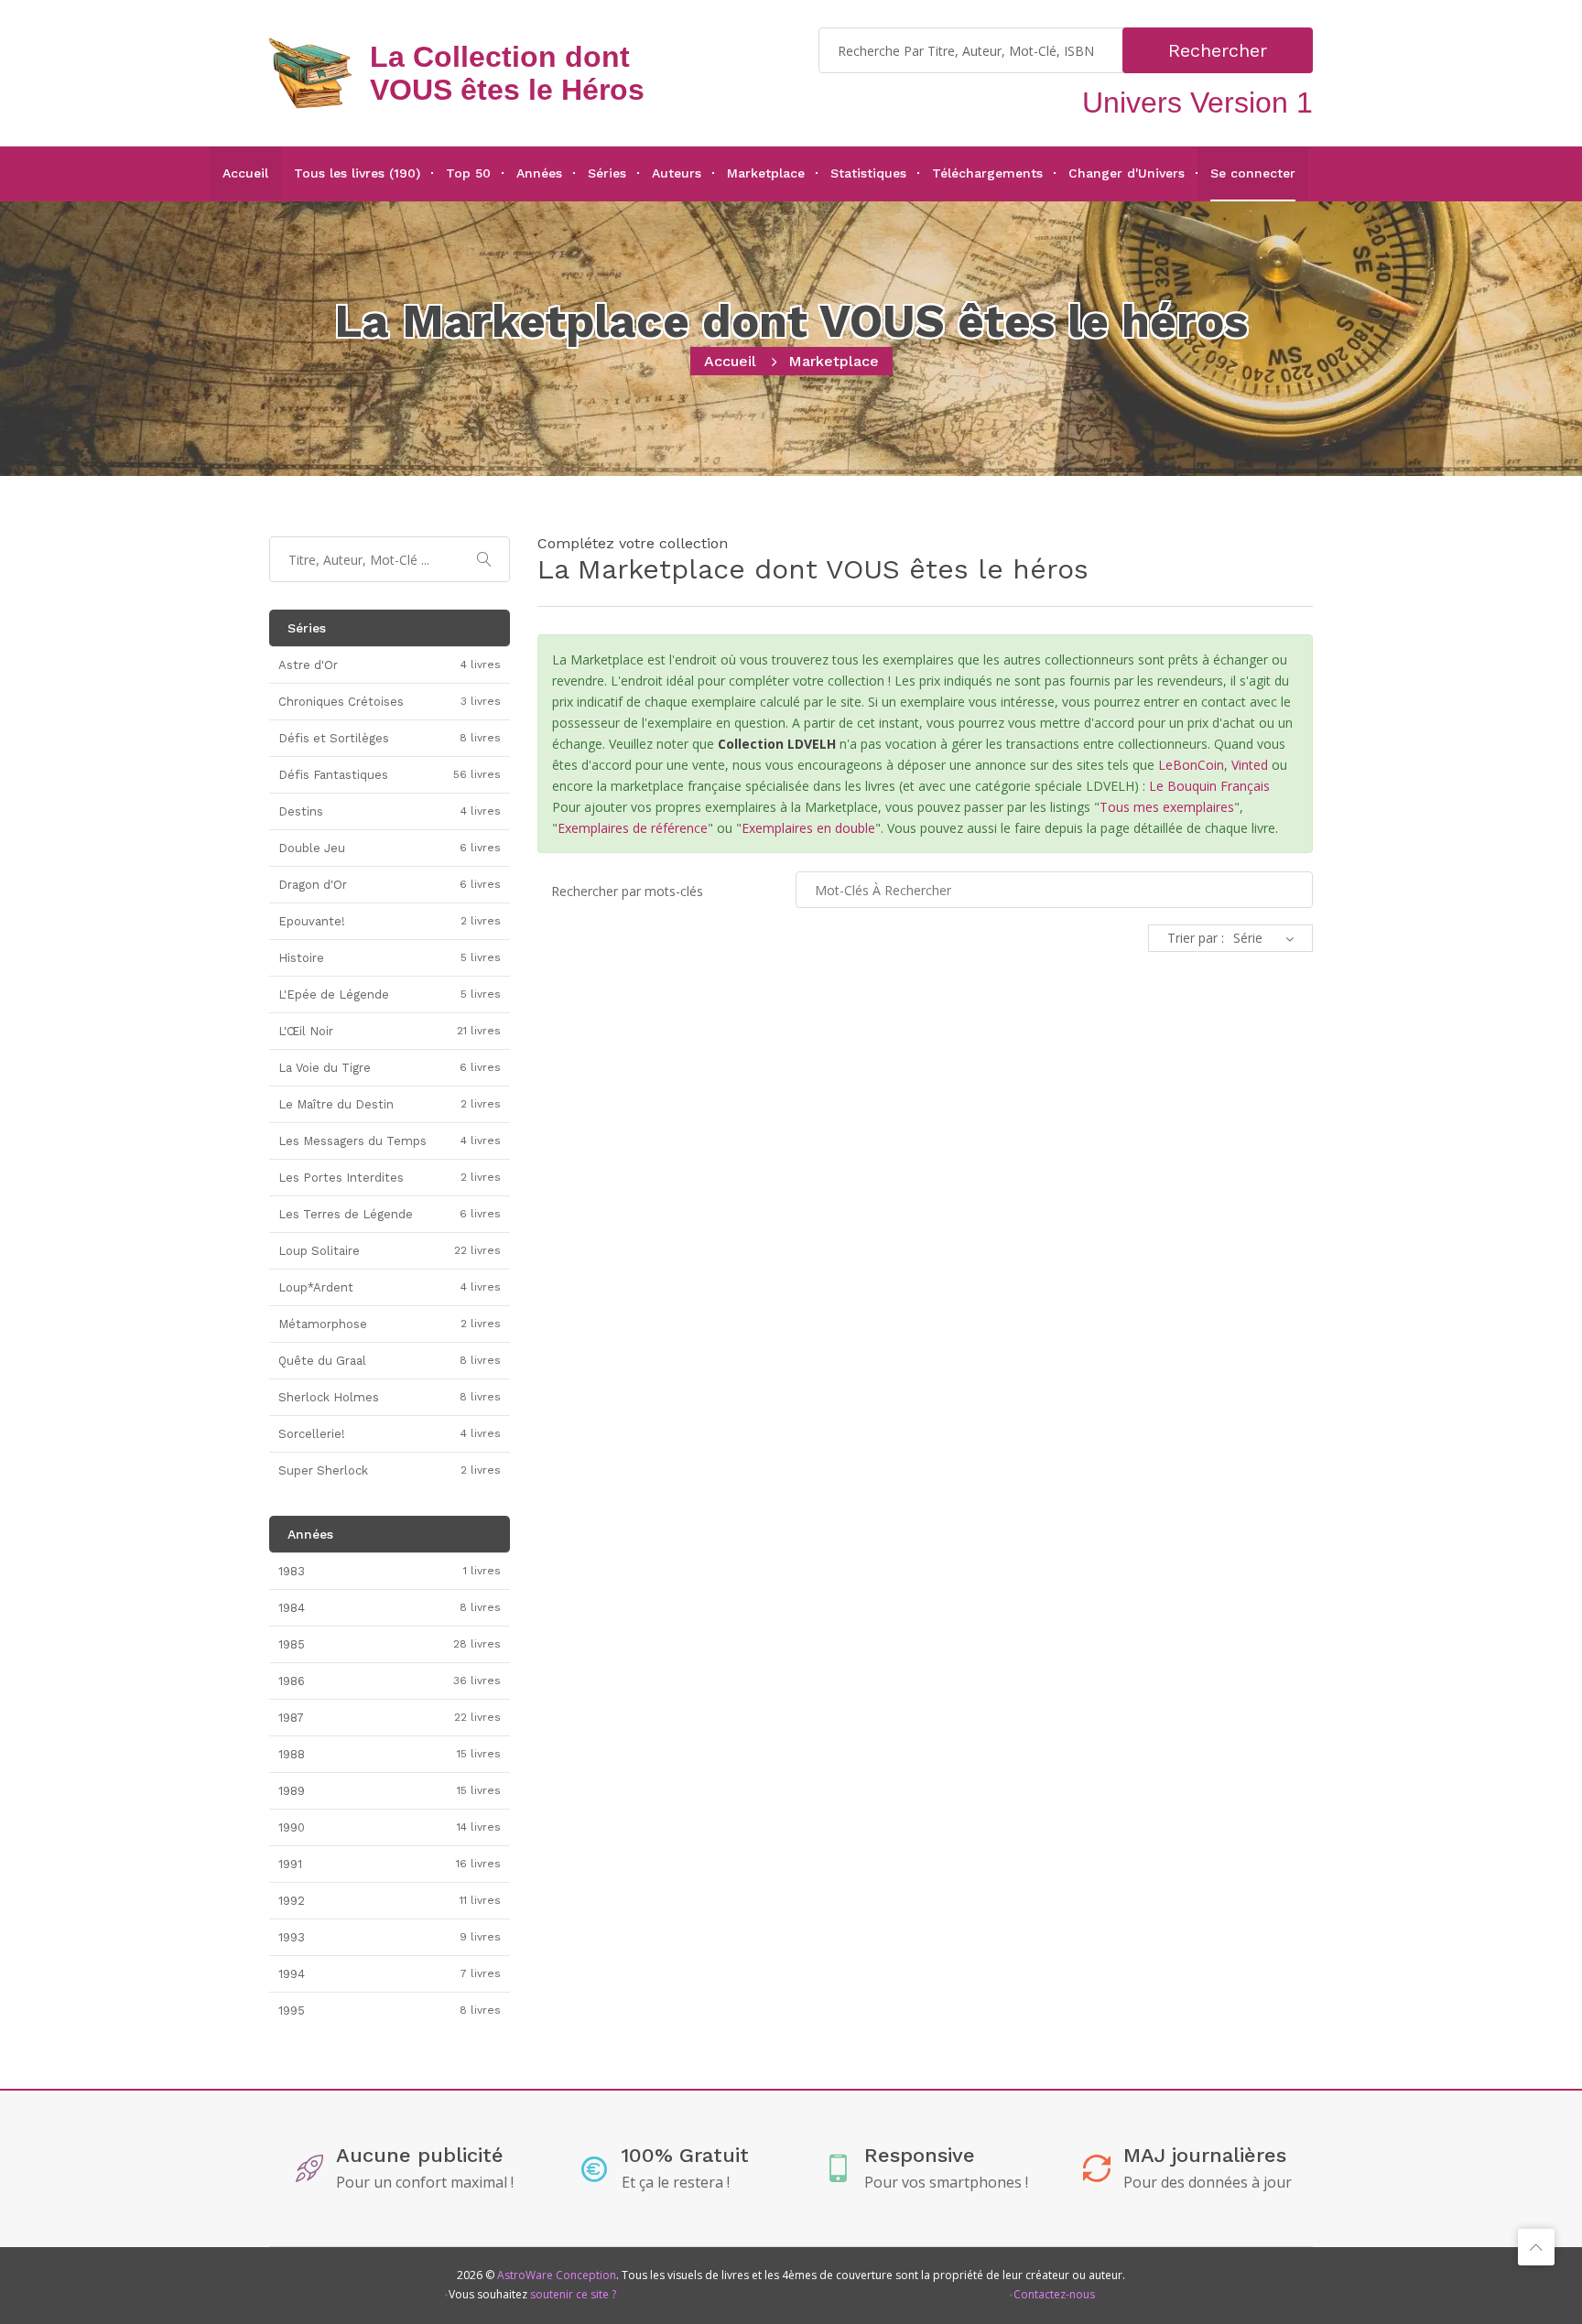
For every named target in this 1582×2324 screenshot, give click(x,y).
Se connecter (1253, 173)
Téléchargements (987, 173)
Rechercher (1218, 50)
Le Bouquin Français (1209, 786)
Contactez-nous (1054, 2294)
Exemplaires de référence (633, 828)
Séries (607, 173)
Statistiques (868, 173)
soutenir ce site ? (573, 2294)
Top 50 (468, 173)
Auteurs (677, 173)
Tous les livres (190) (357, 173)
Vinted (1250, 765)
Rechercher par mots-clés (627, 891)
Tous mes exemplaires (1167, 807)
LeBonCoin (1191, 765)
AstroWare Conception (557, 2275)
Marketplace (766, 173)
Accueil (245, 173)
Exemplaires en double (808, 828)
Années (539, 173)
